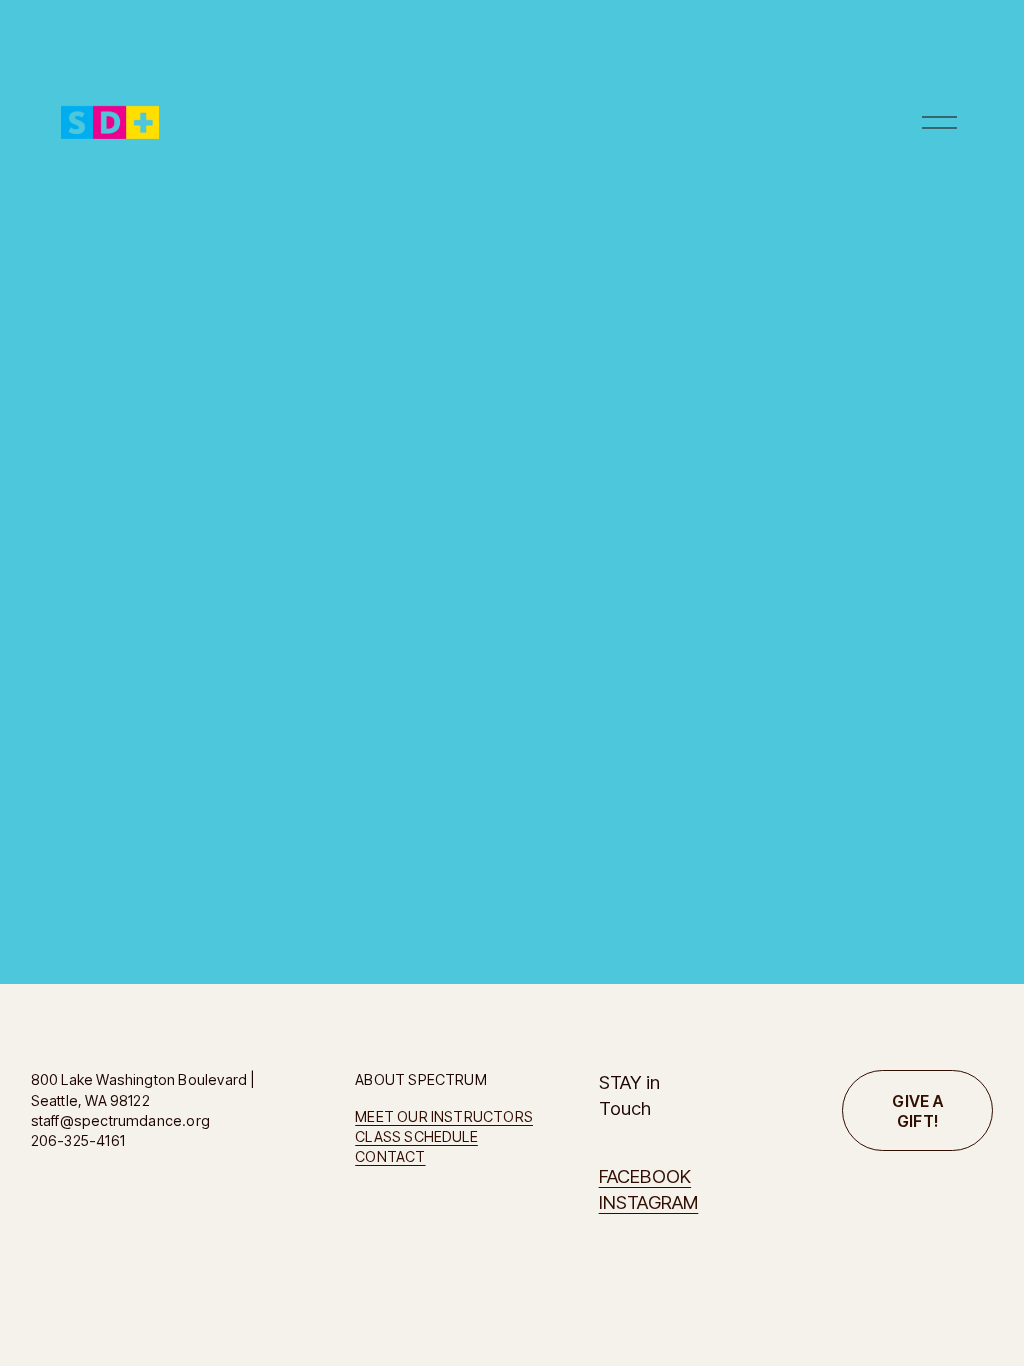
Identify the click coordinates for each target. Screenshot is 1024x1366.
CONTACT (390, 1156)
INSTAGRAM (649, 1202)
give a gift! (917, 1111)
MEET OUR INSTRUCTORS (444, 1116)
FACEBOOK (645, 1176)
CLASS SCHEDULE (416, 1136)
